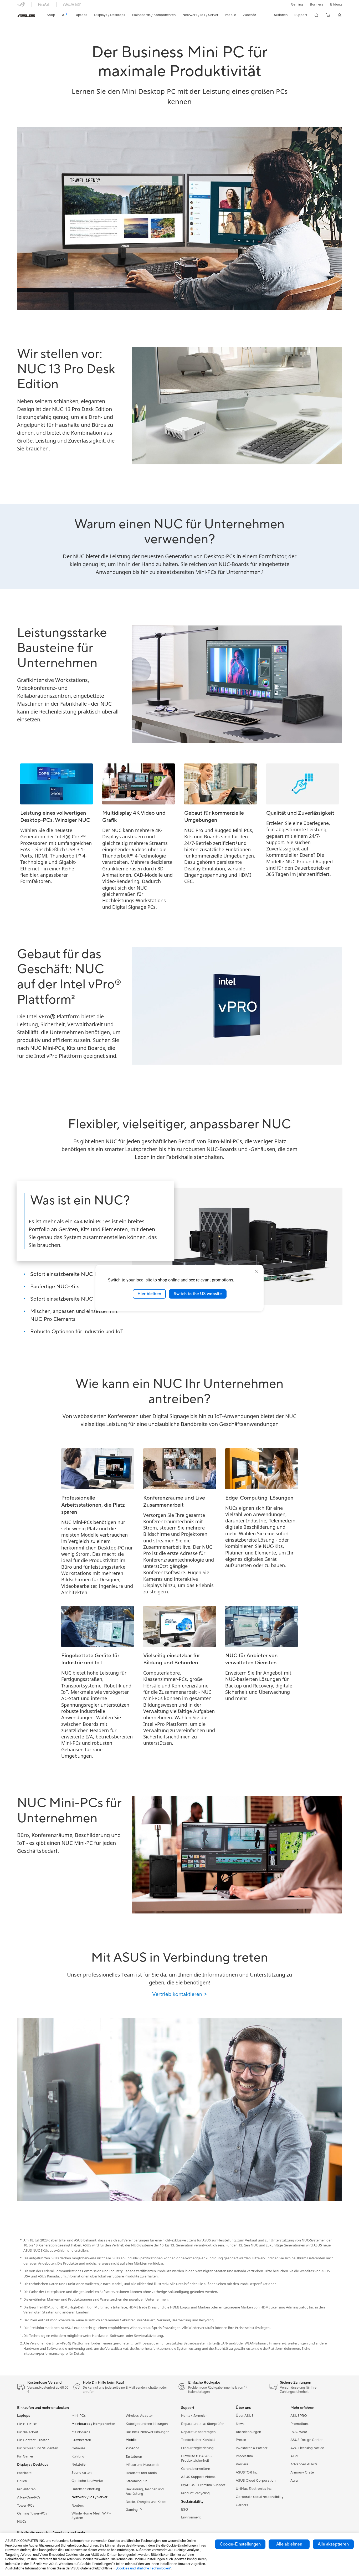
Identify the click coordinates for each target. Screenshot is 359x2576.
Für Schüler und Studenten (38, 2448)
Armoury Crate (302, 2472)
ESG (184, 2510)
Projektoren (26, 2489)
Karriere (242, 2464)
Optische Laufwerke (87, 2481)
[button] (297, 4)
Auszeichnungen (248, 2432)
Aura (294, 2481)
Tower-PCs (26, 2506)
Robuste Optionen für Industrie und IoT (77, 1332)
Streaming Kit (136, 2481)
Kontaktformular (194, 2416)
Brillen (22, 2481)
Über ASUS (245, 2416)
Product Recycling (195, 2493)
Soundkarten (81, 2473)
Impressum (244, 2456)
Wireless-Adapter (139, 2416)
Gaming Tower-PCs (32, 2513)
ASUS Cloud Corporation (256, 2481)
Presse (241, 2440)
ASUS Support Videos (198, 2477)
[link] (26, 16)
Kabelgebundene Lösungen (147, 2424)
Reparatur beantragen (198, 2432)
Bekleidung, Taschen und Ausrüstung (145, 2492)
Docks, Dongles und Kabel (146, 2502)
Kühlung (78, 2456)
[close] (257, 1272)
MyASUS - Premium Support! (204, 2485)
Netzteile (78, 2465)
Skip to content (20, 16)
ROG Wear (299, 2432)
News (240, 2424)
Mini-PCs (79, 2416)
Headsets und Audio (141, 2473)
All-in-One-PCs (29, 2497)
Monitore (24, 2473)
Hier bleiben (149, 1294)
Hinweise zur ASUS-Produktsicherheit (196, 2458)
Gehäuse (78, 2448)
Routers (78, 2506)
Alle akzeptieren (333, 2544)
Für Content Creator (33, 2440)
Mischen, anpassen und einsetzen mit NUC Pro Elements (74, 1315)
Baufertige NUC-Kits (55, 1287)
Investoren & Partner (252, 2448)
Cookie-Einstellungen (240, 2544)
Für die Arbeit (28, 2432)
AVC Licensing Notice (307, 2448)
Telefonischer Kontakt (198, 2440)
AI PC (295, 2456)
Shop (51, 15)
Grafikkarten (81, 2440)
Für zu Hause (27, 2424)
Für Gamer (25, 2456)
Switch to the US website (198, 1294)
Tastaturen (134, 2457)
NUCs (22, 2522)
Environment (191, 2517)
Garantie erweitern (196, 2469)
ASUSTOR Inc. (247, 2472)
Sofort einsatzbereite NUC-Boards (71, 1299)
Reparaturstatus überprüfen (203, 2424)
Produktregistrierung (197, 2448)
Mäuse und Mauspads (142, 2465)
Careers (242, 2505)
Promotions (299, 2424)
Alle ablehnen (289, 2544)
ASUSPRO (299, 2416)
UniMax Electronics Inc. (254, 2489)
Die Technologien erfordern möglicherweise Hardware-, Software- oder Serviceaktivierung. (94, 2336)
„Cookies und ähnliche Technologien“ (143, 2568)
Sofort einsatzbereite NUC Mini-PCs (73, 1274)
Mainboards (81, 2432)
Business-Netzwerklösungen (147, 2432)
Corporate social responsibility (260, 2497)
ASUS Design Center (307, 2440)
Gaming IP (134, 2510)
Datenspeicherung (86, 2489)
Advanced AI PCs (304, 2464)
